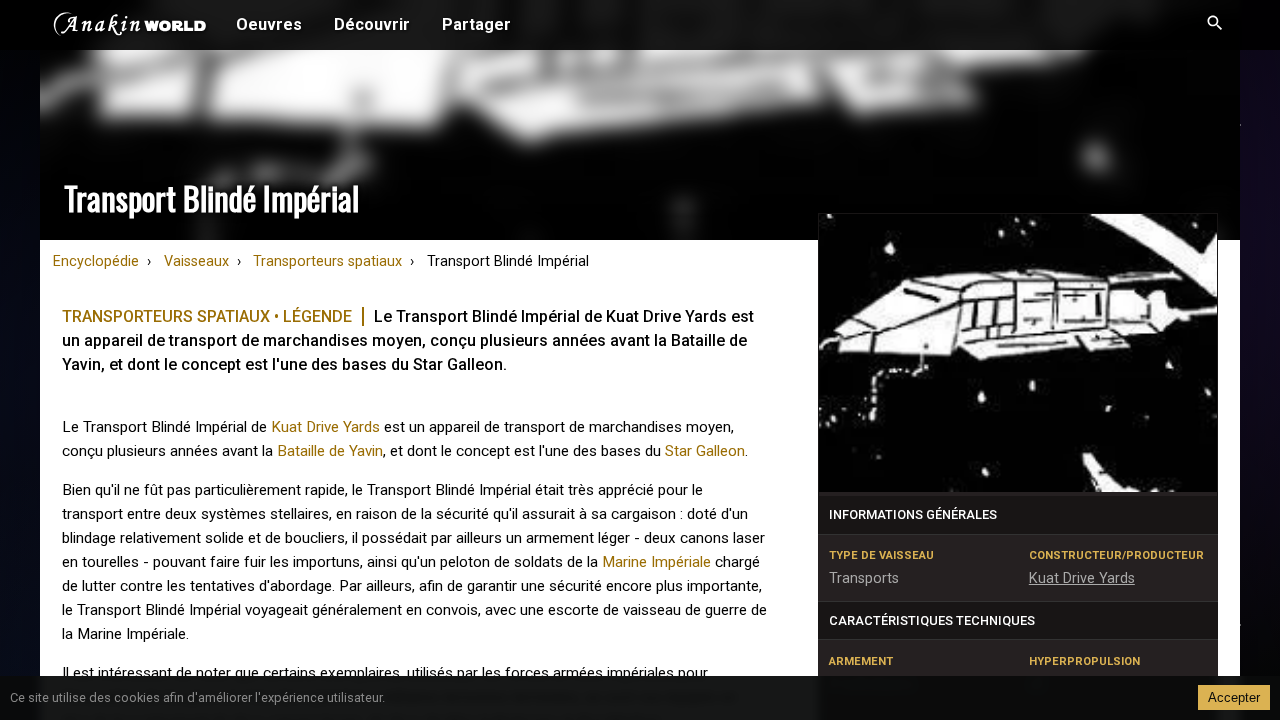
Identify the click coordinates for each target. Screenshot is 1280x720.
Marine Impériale (656, 562)
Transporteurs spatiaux (327, 261)
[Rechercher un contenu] (1215, 25)
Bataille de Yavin (330, 451)
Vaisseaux (196, 261)
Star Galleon (705, 451)
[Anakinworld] (130, 27)
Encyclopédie (96, 261)
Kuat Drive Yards (325, 427)
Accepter (1234, 697)
